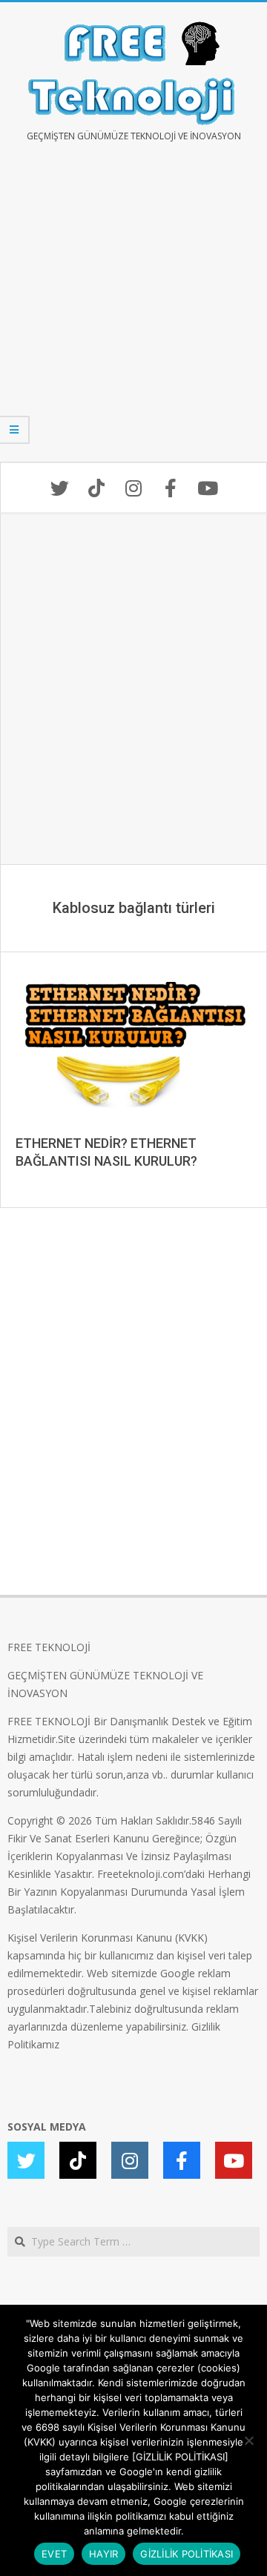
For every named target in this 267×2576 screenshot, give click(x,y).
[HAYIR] (248, 2440)
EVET (54, 2554)
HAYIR (103, 2554)
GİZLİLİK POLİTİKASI (187, 2554)
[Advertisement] (133, 313)
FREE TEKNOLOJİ (49, 1647)
